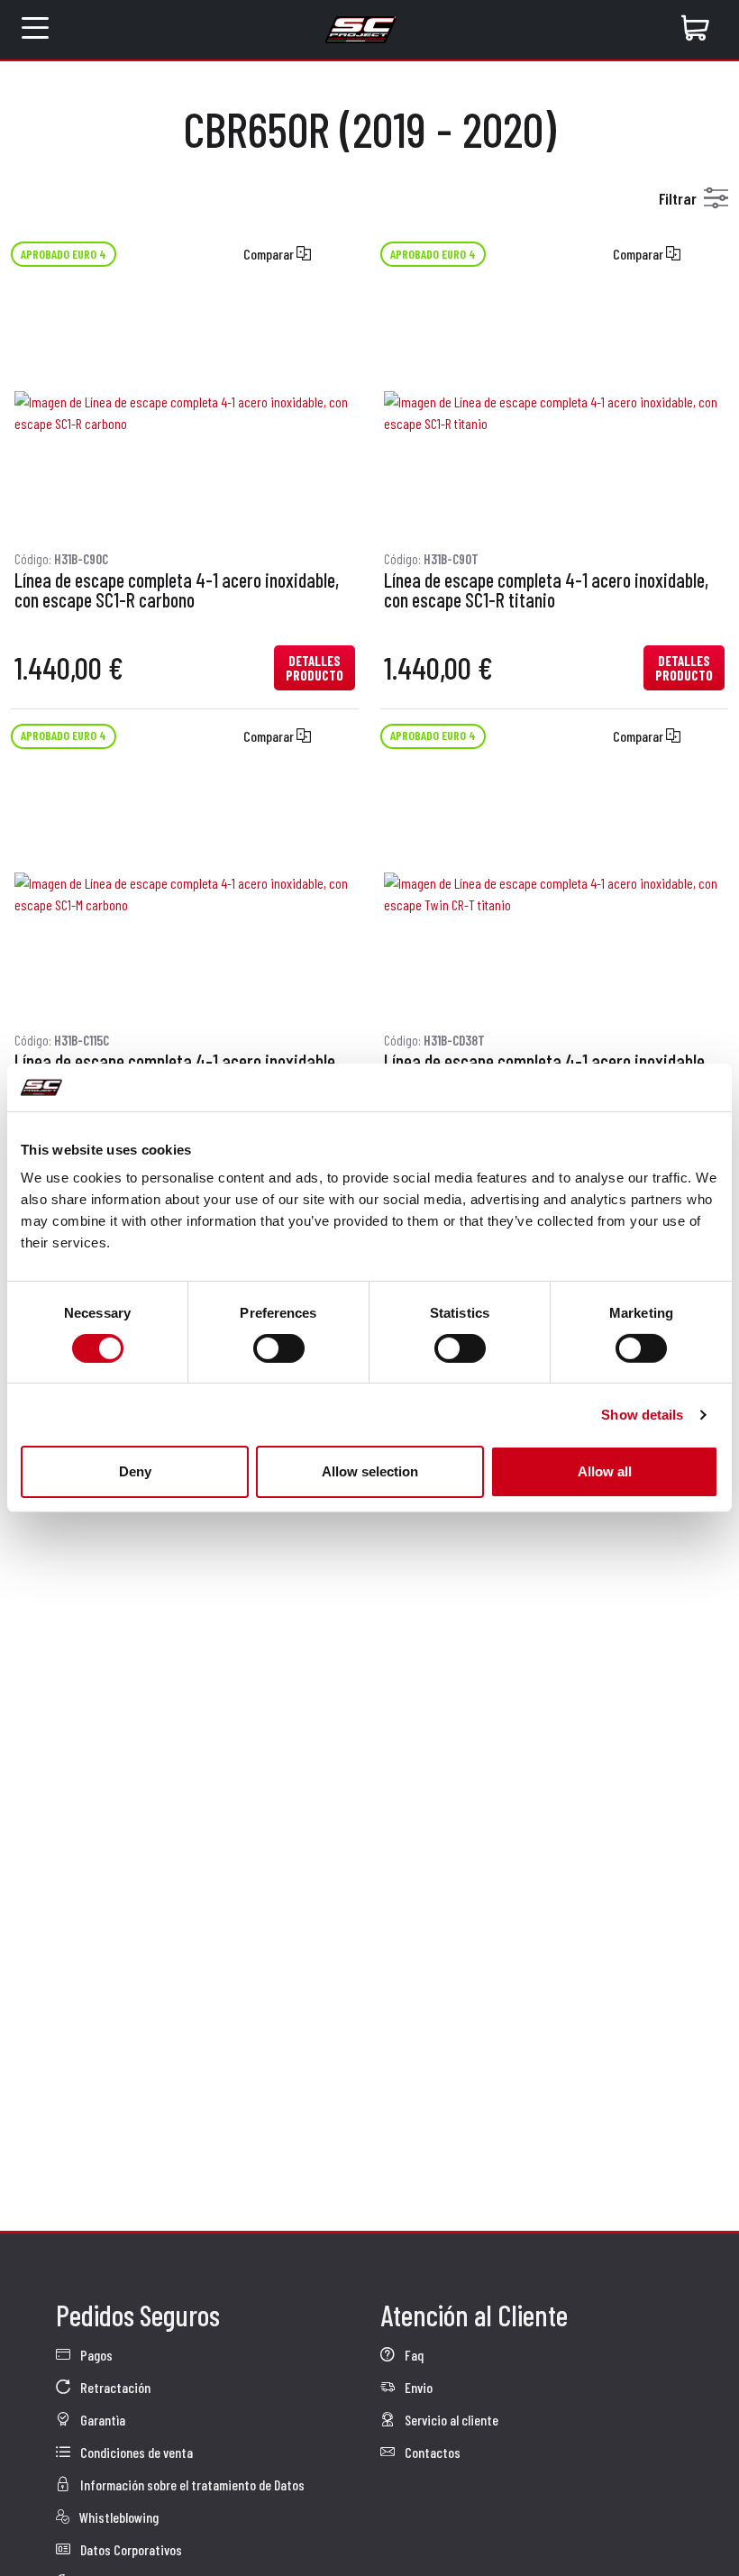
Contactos (431, 2452)
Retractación (114, 2387)
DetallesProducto (315, 668)
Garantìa (101, 2420)
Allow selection (370, 1471)
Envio (417, 2387)
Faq (413, 2355)
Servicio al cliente (450, 2420)
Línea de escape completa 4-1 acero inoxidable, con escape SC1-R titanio (546, 590)
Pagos (95, 2355)
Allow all (605, 1471)
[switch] (279, 1348)
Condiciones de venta (135, 2452)
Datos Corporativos (130, 2549)
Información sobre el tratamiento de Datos (191, 2485)
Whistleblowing (118, 2517)
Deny (135, 1471)
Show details (642, 1415)
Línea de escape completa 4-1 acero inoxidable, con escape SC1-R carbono (177, 590)
